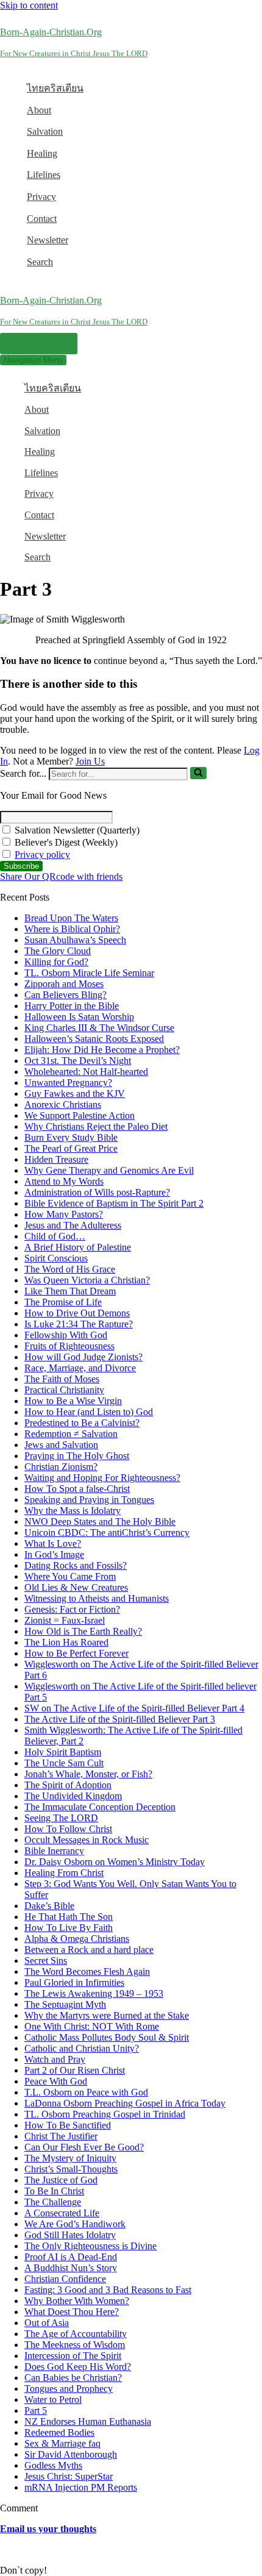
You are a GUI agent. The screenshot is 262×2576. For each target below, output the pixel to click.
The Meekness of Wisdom (75, 2345)
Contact (42, 219)
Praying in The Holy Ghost (77, 1456)
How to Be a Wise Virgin (73, 1401)
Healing (42, 153)
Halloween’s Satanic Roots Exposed (94, 1039)
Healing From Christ (64, 1873)
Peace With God (56, 2081)
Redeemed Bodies (59, 2432)
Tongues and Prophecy (69, 2389)
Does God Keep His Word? (78, 2367)
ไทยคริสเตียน (55, 88)
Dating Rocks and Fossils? (76, 1565)
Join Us (90, 761)
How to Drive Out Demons (77, 1313)
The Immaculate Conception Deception (100, 1807)
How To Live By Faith (69, 1928)
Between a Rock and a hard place (89, 1950)
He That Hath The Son (69, 1917)
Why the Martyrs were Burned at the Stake (107, 2015)
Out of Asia (47, 2323)
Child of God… (55, 1236)
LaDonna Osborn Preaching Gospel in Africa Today (125, 2103)
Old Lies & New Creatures (76, 1587)
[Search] (198, 773)
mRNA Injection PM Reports (81, 2487)
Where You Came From (70, 1576)
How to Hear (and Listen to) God (89, 1412)
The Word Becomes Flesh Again (87, 1971)
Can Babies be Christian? (73, 2378)
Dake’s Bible (49, 1906)
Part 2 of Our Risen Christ (75, 2070)
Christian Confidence (65, 2279)
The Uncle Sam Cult (64, 1763)
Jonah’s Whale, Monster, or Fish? (88, 1774)
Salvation (45, 131)
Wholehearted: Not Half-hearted (86, 1072)
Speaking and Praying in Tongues (89, 1500)
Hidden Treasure (56, 1159)
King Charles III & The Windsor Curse (99, 1028)
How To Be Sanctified (68, 2125)
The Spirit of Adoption (68, 1785)
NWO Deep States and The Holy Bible (100, 1522)
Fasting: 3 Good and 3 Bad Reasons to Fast (108, 2290)
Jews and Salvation (61, 1445)
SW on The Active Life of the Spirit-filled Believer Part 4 (134, 1708)
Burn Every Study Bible (71, 1137)
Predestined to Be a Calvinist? (82, 1423)
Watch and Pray (55, 2059)
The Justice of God (61, 2180)
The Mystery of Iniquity (70, 2158)
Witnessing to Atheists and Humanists (97, 1598)
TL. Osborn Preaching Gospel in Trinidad (105, 2114)
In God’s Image (54, 1554)
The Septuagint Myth (65, 2004)
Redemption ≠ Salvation (71, 1434)
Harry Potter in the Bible (72, 1006)
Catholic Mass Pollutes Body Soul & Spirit (107, 2037)
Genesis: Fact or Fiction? (72, 1609)
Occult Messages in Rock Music (87, 1840)
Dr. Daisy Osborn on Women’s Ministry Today (115, 1862)
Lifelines (44, 175)
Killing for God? (56, 962)
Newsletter (48, 240)
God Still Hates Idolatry (70, 2235)
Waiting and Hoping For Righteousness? (102, 1478)
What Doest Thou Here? (72, 2312)
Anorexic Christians (63, 1104)
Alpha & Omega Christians (77, 1939)
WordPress (97, 2549)
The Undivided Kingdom (73, 1796)
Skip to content (29, 5)
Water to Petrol (53, 2399)
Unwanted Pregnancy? (68, 1083)
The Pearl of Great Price (71, 1148)
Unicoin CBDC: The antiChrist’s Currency (107, 1532)
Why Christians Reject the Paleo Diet (96, 1126)
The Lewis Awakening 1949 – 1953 (94, 1993)
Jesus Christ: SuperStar (69, 2476)
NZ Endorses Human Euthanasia (88, 2421)
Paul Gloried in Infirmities (74, 1982)
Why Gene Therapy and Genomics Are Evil (109, 1170)
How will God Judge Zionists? (83, 1357)
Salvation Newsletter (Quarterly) (76, 830)
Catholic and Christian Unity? (82, 2048)
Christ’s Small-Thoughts (71, 2169)
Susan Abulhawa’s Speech (75, 940)
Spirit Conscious (56, 1258)
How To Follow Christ (68, 1829)
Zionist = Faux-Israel (65, 1620)
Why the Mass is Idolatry (73, 1511)
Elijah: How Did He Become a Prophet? (102, 1050)
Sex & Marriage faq (62, 2443)
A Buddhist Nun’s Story (71, 2268)
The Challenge (53, 2202)
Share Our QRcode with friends (61, 876)
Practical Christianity (64, 1390)
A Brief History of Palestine (78, 1247)
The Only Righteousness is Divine (90, 2246)
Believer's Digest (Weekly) (65, 842)
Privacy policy (42, 855)
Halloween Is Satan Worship (79, 1017)
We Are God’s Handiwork (75, 2224)
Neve (10, 2549)
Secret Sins (46, 1961)
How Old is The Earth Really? (83, 1631)
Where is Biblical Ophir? (72, 929)
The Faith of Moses (62, 1379)
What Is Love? (53, 1543)
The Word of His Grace (70, 1269)
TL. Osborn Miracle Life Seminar (89, 973)
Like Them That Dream (70, 1291)
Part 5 (36, 2410)
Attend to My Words (64, 1181)
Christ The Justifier (61, 2136)
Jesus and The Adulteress (73, 1225)
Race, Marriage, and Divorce (80, 1368)
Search (40, 262)
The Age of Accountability (76, 2334)
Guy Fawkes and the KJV (75, 1094)
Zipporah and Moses (64, 984)
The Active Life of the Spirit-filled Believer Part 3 (120, 1719)
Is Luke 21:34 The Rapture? (79, 1324)
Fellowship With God (66, 1335)
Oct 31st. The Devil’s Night (78, 1061)
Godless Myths (53, 2465)
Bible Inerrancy (54, 1851)
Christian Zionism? (61, 1467)
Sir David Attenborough (71, 2454)
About (39, 110)
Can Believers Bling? (65, 995)
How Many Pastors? (64, 1214)
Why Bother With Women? (77, 2301)
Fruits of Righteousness (69, 1346)
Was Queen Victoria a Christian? (87, 1280)
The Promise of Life (63, 1302)
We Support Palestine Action (80, 1115)
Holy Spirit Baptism (63, 1752)
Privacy (41, 197)
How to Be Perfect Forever (76, 1653)
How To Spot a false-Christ (77, 1489)
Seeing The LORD (61, 1818)
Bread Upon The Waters (71, 918)
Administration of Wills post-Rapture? (97, 1192)
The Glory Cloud (58, 951)
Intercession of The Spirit (73, 2356)
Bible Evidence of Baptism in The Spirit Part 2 (114, 1203)
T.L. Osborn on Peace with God (86, 2092)
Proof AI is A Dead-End (71, 2257)
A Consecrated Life (62, 2213)
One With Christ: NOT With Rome (92, 2026)
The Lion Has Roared (66, 1642)
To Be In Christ (54, 2191)
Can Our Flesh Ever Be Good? (84, 2147)
